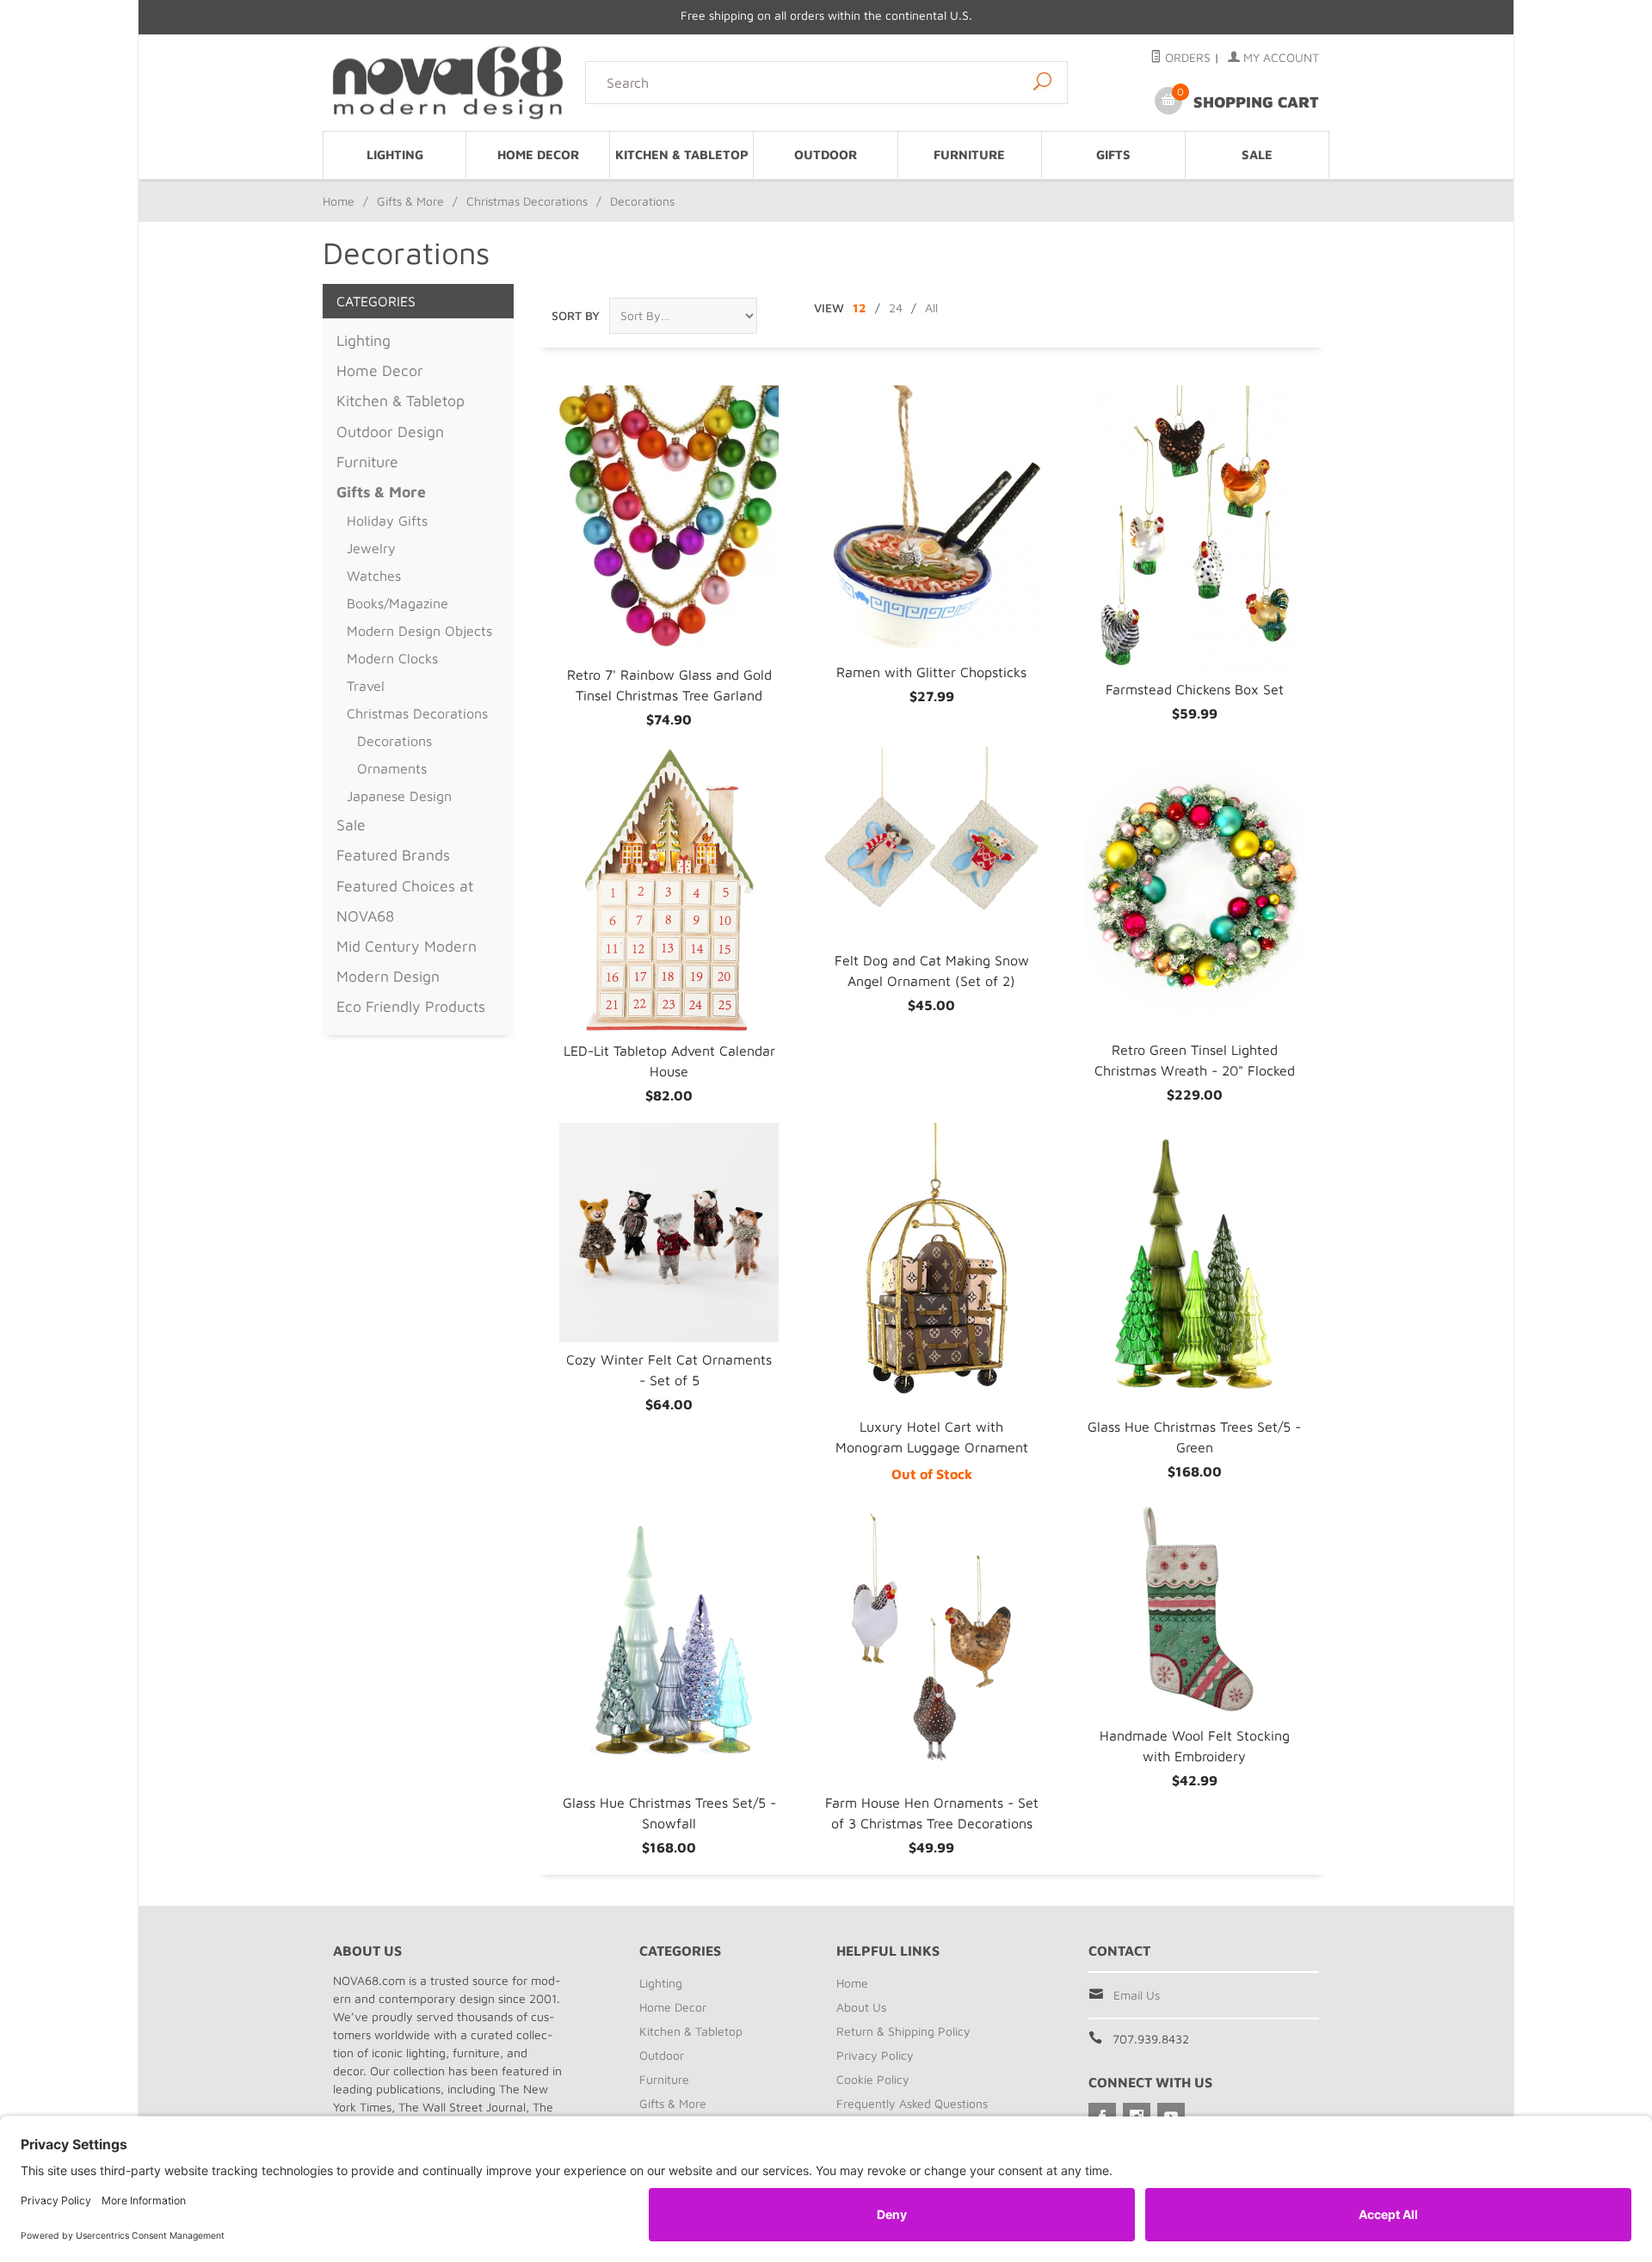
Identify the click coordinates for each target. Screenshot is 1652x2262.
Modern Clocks (392, 658)
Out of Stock (932, 1474)
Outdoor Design (390, 431)
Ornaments (392, 768)
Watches (374, 576)
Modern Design (388, 976)
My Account (1279, 57)
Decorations (395, 741)
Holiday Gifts (387, 521)
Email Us (1137, 1995)
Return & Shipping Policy (903, 2031)
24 (896, 308)
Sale (1257, 154)
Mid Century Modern (407, 946)
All (931, 308)
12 (860, 308)
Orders (1186, 57)
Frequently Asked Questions (912, 2103)
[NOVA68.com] (449, 82)
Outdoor (826, 154)
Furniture (969, 154)
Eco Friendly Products (411, 1006)
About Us (861, 2007)
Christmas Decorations (527, 201)
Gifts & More (410, 201)
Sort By (576, 315)
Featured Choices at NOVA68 (405, 901)
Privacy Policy (875, 2055)
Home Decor (538, 154)
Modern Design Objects (419, 631)
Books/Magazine (398, 603)
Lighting (395, 154)
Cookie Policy (873, 2079)
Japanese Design (399, 796)
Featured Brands (393, 855)
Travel (366, 686)
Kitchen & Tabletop (682, 154)
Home (339, 201)
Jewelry (371, 548)
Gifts (1113, 154)
